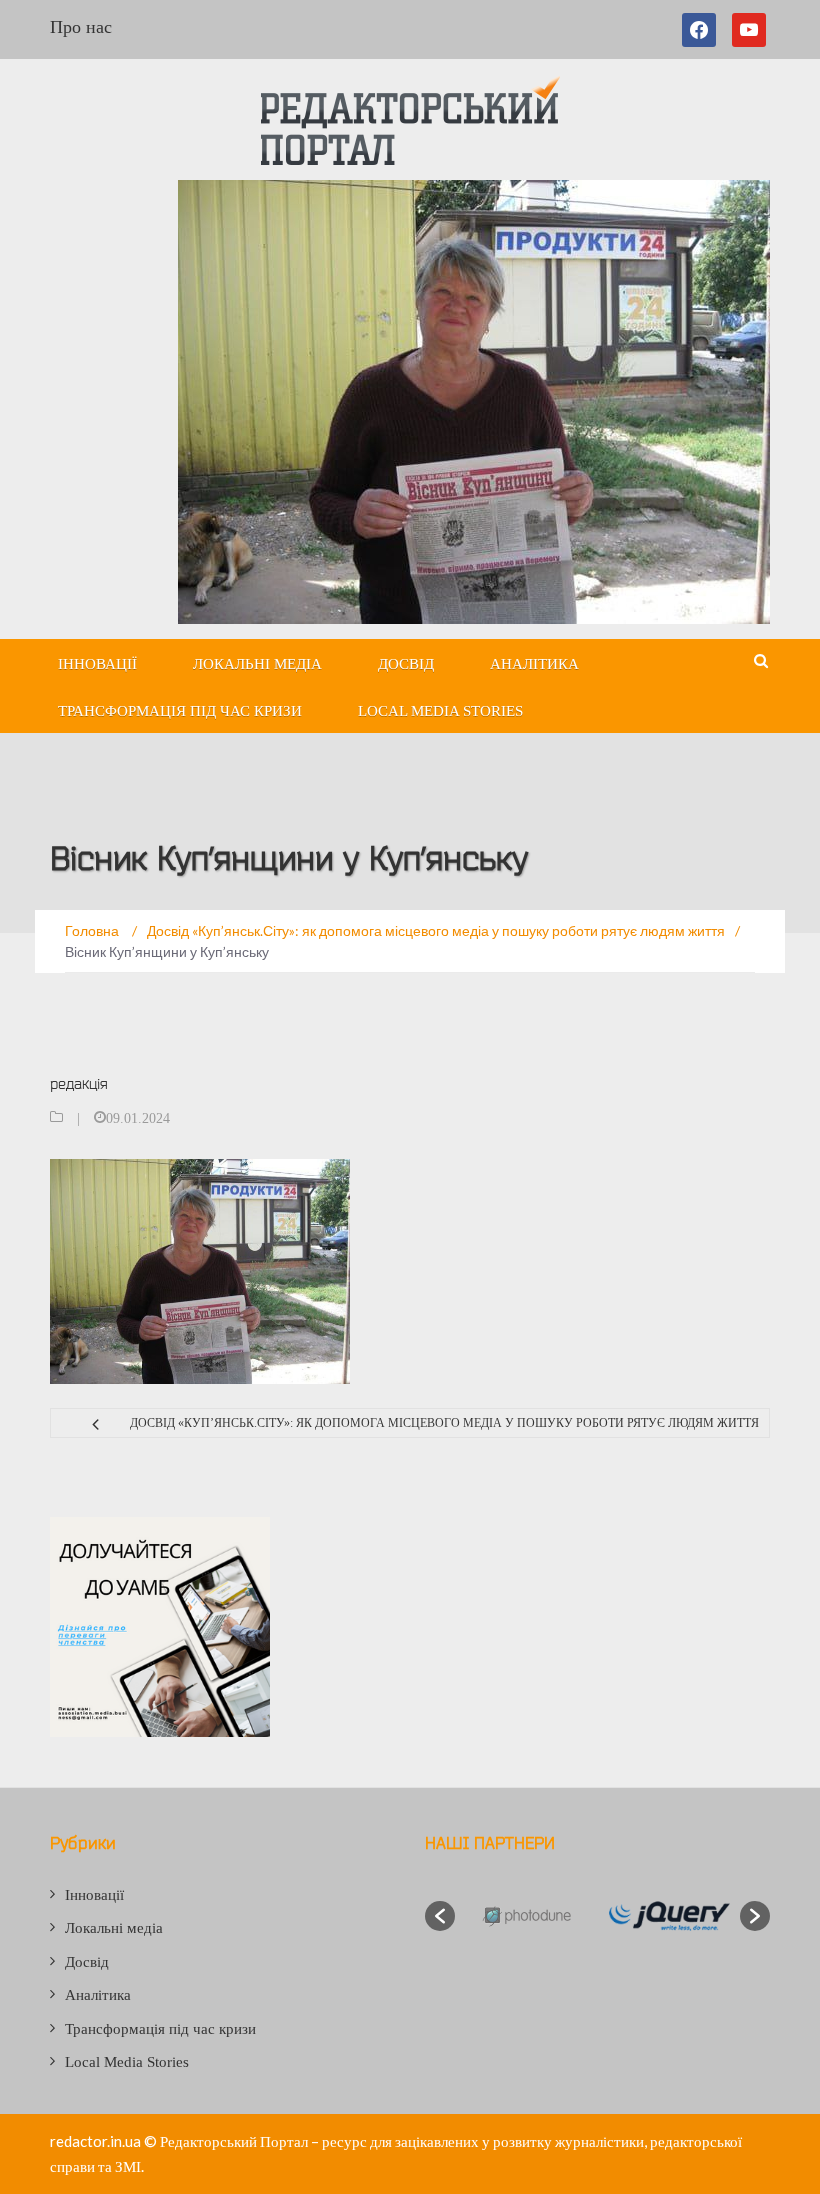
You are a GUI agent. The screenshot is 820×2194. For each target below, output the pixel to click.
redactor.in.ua (95, 2141)
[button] (440, 1916)
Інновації (97, 664)
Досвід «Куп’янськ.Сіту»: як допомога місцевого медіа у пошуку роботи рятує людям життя (444, 1423)
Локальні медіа (257, 664)
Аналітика (534, 664)
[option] (526, 1916)
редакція (79, 1083)
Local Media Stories (440, 711)
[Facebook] (703, 30)
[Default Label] (749, 30)
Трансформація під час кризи (180, 711)
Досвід (406, 664)
